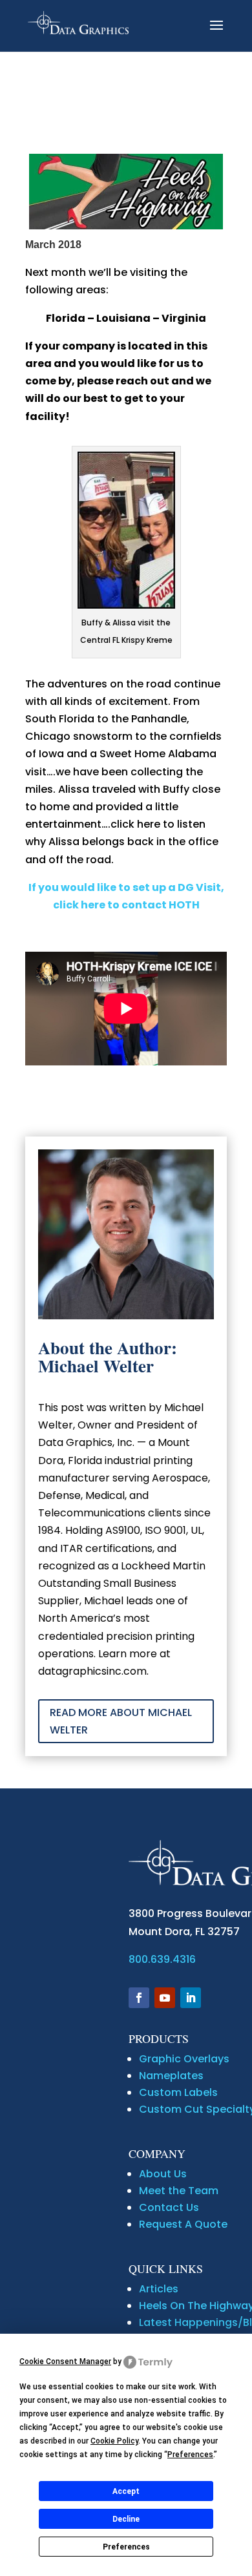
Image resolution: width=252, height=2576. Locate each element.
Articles (159, 2289)
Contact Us (169, 2207)
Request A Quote (183, 2224)
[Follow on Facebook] (139, 1998)
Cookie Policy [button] (114, 2441)
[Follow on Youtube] (165, 1998)
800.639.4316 (162, 1959)
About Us (163, 2174)
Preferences (126, 2547)
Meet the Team (179, 2191)
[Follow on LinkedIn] (191, 1998)
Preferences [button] (190, 2455)
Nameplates (171, 2076)
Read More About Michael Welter (121, 1721)
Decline (126, 2519)
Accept (126, 2491)
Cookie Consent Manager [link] (65, 2361)
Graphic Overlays (184, 2059)
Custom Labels (178, 2092)
